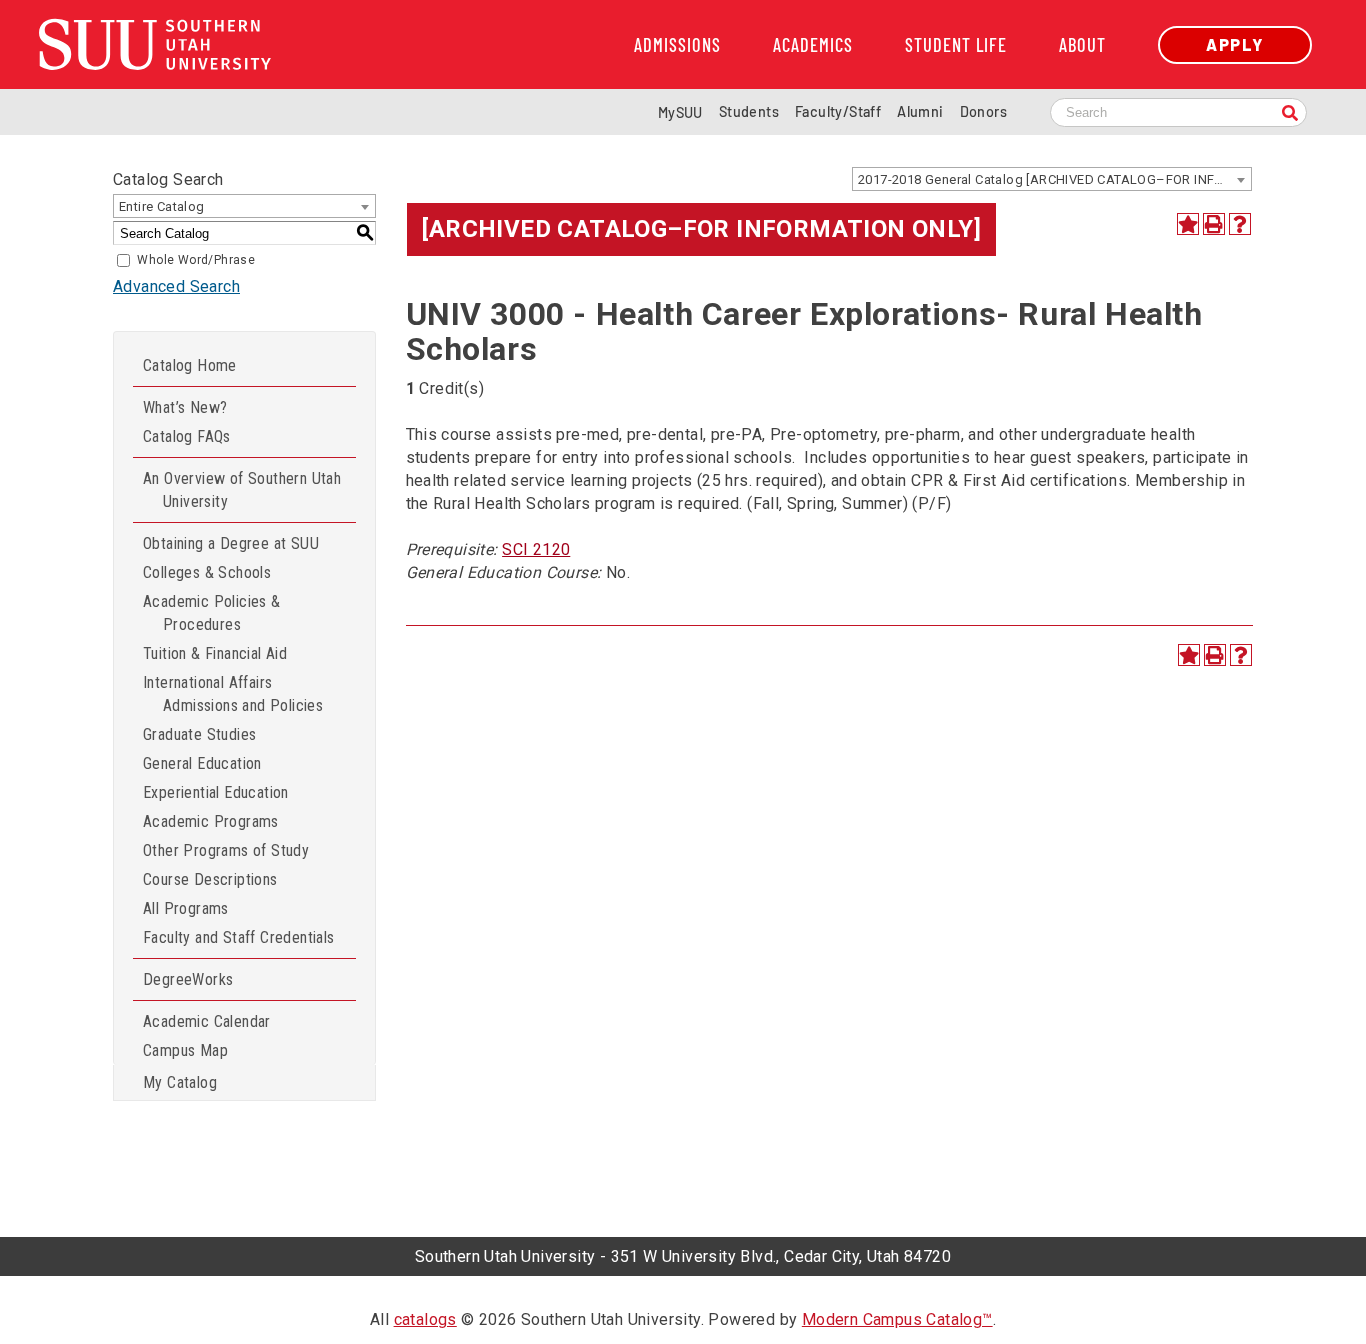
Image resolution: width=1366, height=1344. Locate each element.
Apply (1235, 44)
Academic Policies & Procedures (212, 613)
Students (749, 111)
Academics (813, 45)
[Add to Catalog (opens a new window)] (1188, 224)
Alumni (920, 111)
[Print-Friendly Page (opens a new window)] (1214, 224)
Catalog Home (190, 365)
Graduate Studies (199, 734)
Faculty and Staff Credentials (239, 937)
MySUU (680, 112)
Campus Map (185, 1050)
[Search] (1290, 114)
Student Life (956, 45)
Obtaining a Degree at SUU (231, 543)
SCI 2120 (536, 549)
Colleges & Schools (207, 572)
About (1082, 45)
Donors (983, 111)
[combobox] (1052, 179)
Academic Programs (211, 821)
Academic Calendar (207, 1021)
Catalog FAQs (187, 436)
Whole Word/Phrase (196, 260)
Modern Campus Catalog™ (897, 1319)
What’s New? (185, 407)
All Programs (186, 908)
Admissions (677, 45)
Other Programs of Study (226, 850)
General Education (202, 763)
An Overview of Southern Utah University (242, 490)
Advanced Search (176, 286)
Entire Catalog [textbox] (162, 206)
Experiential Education (216, 792)
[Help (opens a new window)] (1240, 224)
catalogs (425, 1319)
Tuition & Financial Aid (215, 653)
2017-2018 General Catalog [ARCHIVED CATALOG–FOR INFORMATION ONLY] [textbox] (1054, 179)
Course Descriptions (210, 879)
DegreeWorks (188, 979)
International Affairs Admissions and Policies (233, 694)
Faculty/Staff (838, 111)
